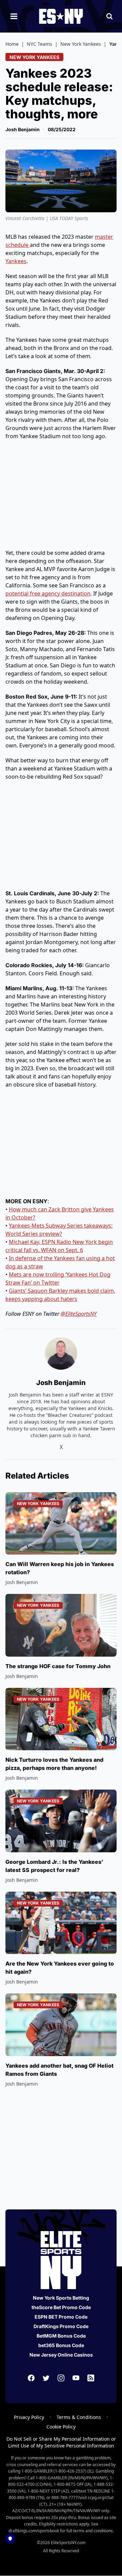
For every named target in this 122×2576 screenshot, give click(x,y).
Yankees (16, 261)
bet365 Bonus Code (61, 2345)
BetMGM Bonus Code (61, 2336)
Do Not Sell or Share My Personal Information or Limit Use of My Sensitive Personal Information (61, 2442)
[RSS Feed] (91, 2378)
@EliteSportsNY (79, 1314)
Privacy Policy (29, 2417)
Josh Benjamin (23, 129)
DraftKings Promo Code (61, 2326)
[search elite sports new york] (109, 16)
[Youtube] (76, 2378)
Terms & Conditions (79, 2417)
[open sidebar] (14, 16)
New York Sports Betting (61, 2298)
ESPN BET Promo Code (61, 2317)
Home (12, 44)
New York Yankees (81, 44)
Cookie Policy (61, 2427)
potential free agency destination (48, 593)
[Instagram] (61, 2378)
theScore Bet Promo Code (61, 2307)
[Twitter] (46, 2378)
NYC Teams (39, 44)
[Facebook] (31, 2378)
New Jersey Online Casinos (61, 2355)
